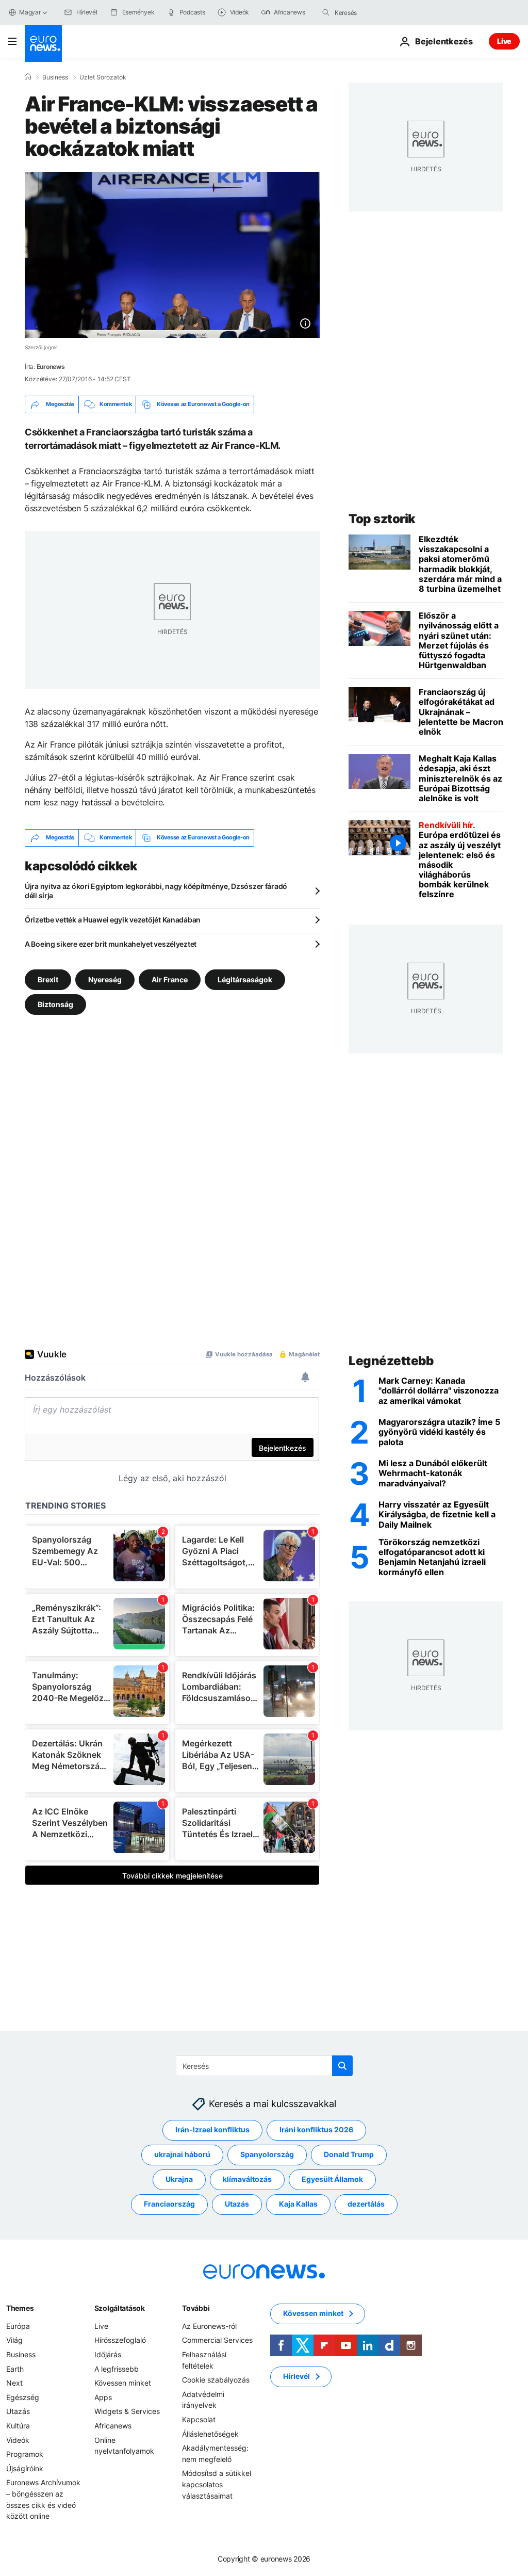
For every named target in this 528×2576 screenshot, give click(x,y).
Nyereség (105, 979)
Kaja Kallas (298, 2204)
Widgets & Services (127, 2412)
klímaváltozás (247, 2180)
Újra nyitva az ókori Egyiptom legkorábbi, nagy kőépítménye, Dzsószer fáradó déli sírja (156, 891)
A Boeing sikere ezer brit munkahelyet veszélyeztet (111, 944)
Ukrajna (179, 2180)
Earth (15, 2369)
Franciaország (169, 2204)
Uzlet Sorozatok (103, 77)
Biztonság (55, 1004)
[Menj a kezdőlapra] (43, 43)
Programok (25, 2455)
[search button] (326, 12)
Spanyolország (267, 2155)
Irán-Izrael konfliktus (212, 2130)
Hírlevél (296, 2377)
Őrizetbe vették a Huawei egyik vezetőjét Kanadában (113, 920)
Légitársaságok (245, 979)
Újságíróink (25, 2468)
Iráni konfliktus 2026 (316, 2130)
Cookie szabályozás (216, 2380)
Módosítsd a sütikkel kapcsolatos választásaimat (217, 2485)
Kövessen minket (123, 2383)
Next (14, 2383)
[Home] (28, 77)
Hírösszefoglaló (120, 2340)
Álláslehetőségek (210, 2434)
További (196, 2308)
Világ (14, 2340)
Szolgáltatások (120, 2308)
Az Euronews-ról (209, 2326)
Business (55, 77)
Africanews (113, 2426)
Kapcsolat (199, 2419)
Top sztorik (382, 519)
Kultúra (18, 2426)
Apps (103, 2397)
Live (504, 41)
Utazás (237, 2204)
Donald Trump (349, 2155)
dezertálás (366, 2204)
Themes (20, 2308)
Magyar (30, 12)
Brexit (48, 979)
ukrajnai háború (182, 2155)
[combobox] (378, 12)
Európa (18, 2326)
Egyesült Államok (332, 2180)
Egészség (23, 2397)
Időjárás (108, 2354)
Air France (170, 979)
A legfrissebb (117, 2369)
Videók (18, 2440)
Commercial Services (217, 2340)
